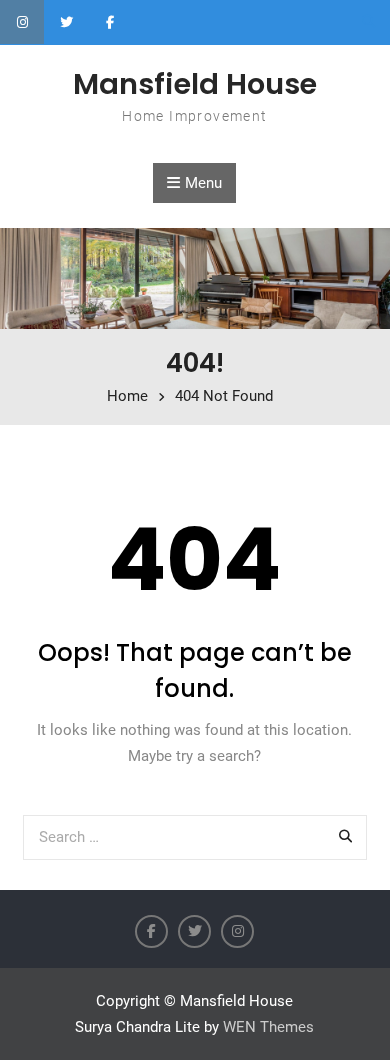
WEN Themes (268, 1027)
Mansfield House (195, 84)
